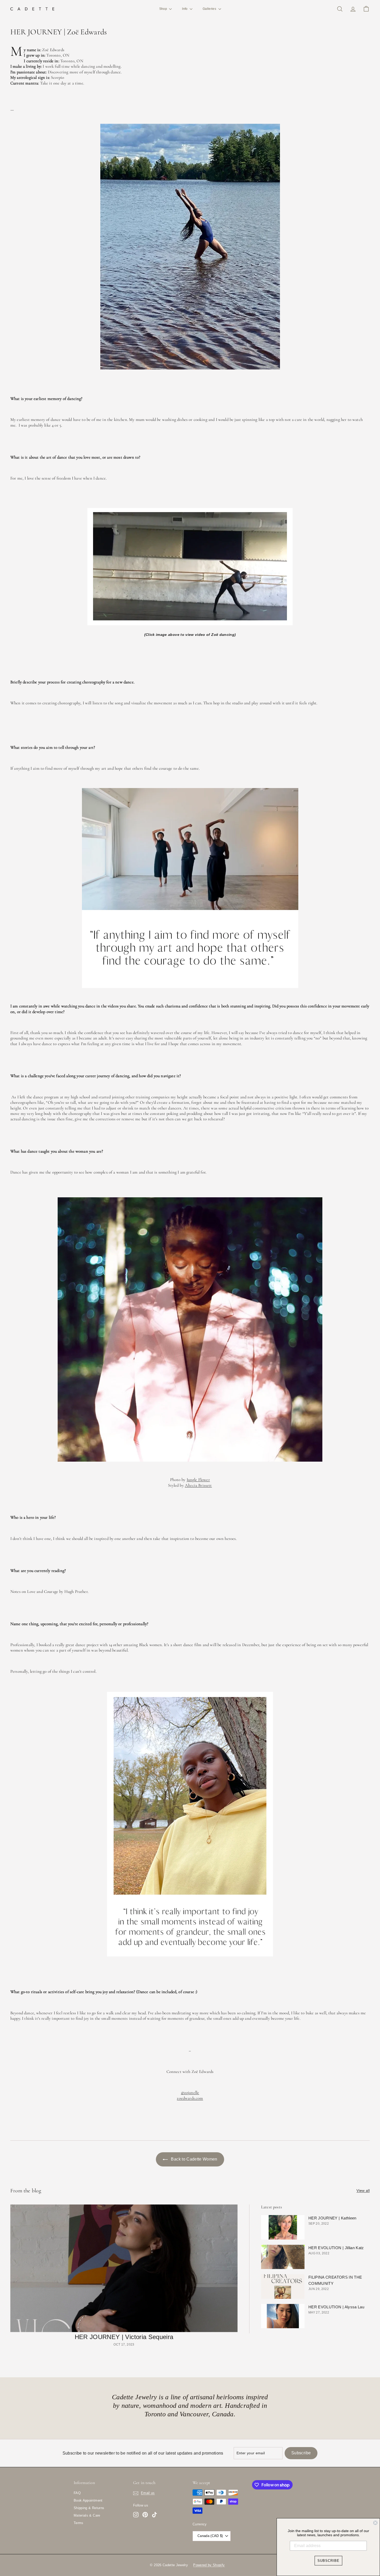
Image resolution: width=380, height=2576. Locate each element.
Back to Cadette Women (194, 2159)
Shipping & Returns (89, 2508)
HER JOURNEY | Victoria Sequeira (124, 2337)
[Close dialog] (375, 2523)
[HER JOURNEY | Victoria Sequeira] (124, 2268)
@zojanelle (190, 2093)
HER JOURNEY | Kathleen (332, 2218)
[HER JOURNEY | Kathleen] (283, 2227)
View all (363, 2191)
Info (185, 9)
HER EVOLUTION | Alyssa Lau (336, 2307)
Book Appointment (88, 2500)
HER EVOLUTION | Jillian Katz (336, 2248)
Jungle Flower (198, 1480)
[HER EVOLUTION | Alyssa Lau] (283, 2316)
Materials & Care (87, 2515)
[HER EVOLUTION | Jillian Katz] (283, 2257)
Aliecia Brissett (198, 1485)
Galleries (210, 9)
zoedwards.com (190, 2098)
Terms (79, 2523)
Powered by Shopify (209, 2565)
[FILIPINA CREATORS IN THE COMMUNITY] (283, 2286)
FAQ (77, 2493)
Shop (164, 9)
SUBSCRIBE (328, 2561)
